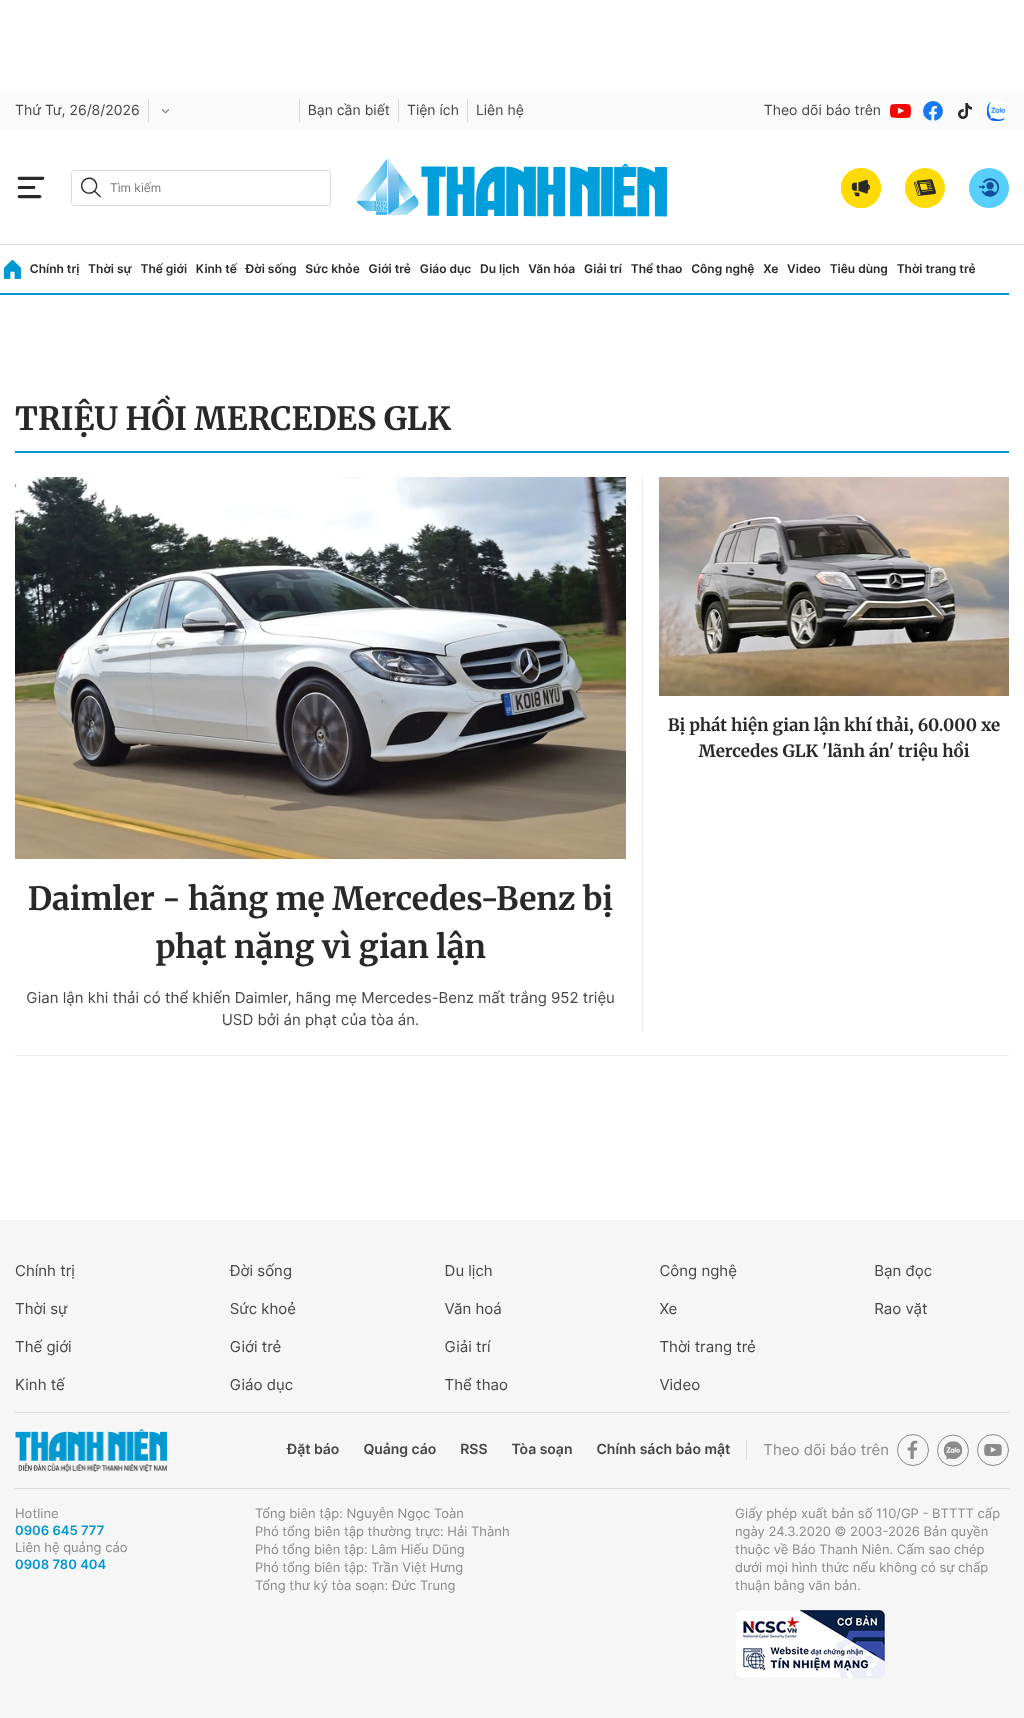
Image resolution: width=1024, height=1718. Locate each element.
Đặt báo (313, 1449)
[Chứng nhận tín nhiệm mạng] (810, 1644)
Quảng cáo (399, 1449)
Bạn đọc (903, 1270)
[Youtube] (901, 111)
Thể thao (657, 268)
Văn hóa (551, 268)
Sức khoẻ (263, 1308)
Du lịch (500, 268)
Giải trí (603, 268)
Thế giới (163, 268)
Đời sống (271, 268)
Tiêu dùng (859, 268)
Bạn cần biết (349, 110)
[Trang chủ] (12, 269)
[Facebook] (933, 111)
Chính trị (55, 268)
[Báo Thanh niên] (91, 1450)
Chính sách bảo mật (663, 1449)
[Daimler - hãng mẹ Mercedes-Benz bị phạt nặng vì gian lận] (320, 668)
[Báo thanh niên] (512, 187)
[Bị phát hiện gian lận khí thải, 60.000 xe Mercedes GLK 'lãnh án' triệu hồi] (834, 586)
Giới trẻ (390, 268)
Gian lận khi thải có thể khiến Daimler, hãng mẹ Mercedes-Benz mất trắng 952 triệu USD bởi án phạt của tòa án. (320, 1008)
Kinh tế (216, 268)
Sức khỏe (332, 268)
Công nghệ (722, 268)
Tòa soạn (542, 1449)
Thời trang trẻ (936, 268)
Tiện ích (433, 110)
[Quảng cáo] (861, 188)
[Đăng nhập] (989, 188)
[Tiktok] (965, 111)
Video (804, 268)
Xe (770, 268)
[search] (201, 188)
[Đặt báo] (925, 188)
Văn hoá (473, 1308)
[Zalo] (997, 111)
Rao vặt (900, 1308)
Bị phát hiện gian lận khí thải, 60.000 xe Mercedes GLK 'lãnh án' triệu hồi (834, 738)
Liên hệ (500, 110)
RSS (473, 1449)
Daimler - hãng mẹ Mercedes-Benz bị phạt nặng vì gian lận (320, 923)
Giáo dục (446, 268)
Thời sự (110, 268)
